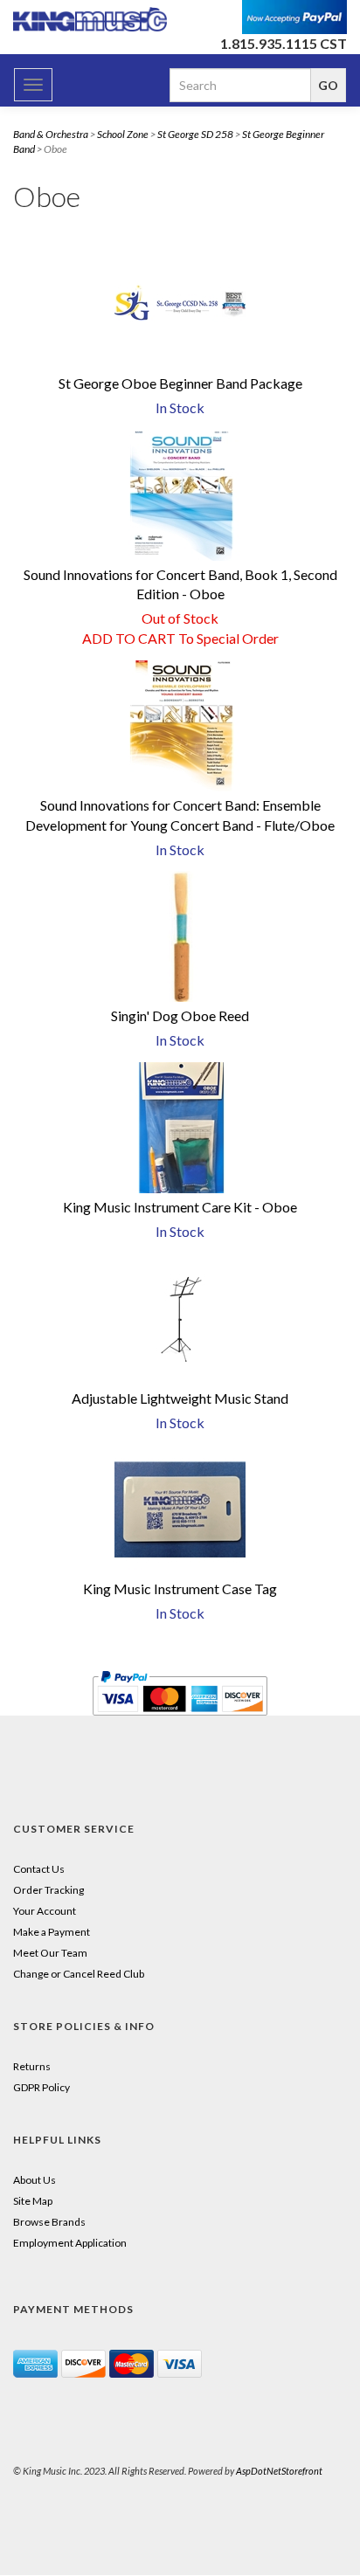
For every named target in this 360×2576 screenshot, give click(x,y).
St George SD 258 (195, 134)
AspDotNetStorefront (279, 2471)
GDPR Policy (42, 2087)
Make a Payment (52, 1932)
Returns (32, 2066)
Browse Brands (49, 2222)
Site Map (33, 2201)
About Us (35, 2180)
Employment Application (70, 2243)
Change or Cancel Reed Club (79, 1974)
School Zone (123, 134)
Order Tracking (48, 1890)
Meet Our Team (50, 1953)
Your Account (45, 1911)
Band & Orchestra (51, 134)
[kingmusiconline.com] (90, 19)
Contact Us (39, 1869)
